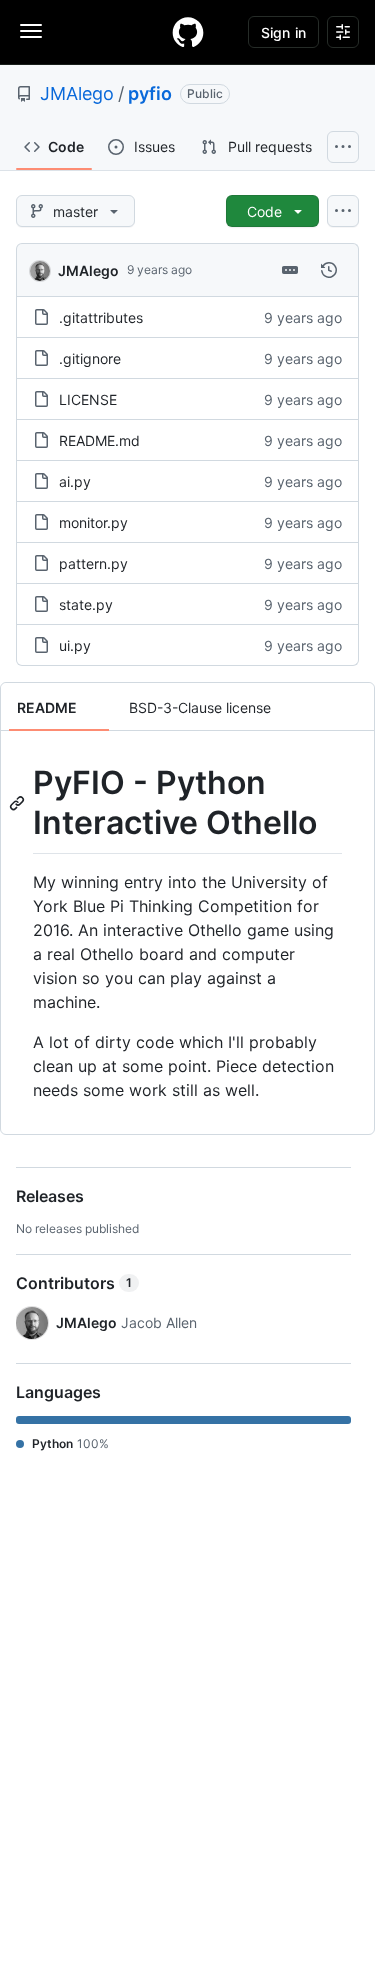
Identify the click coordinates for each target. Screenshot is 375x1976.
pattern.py (93, 563)
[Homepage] (188, 32)
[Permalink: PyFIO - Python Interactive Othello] (19, 803)
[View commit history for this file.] (329, 270)
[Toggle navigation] (31, 31)
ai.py (75, 481)
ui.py (75, 645)
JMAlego (77, 93)
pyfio (150, 93)
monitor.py (93, 522)
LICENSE (88, 399)
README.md (99, 440)
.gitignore (90, 358)
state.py (86, 604)
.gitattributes (101, 317)
